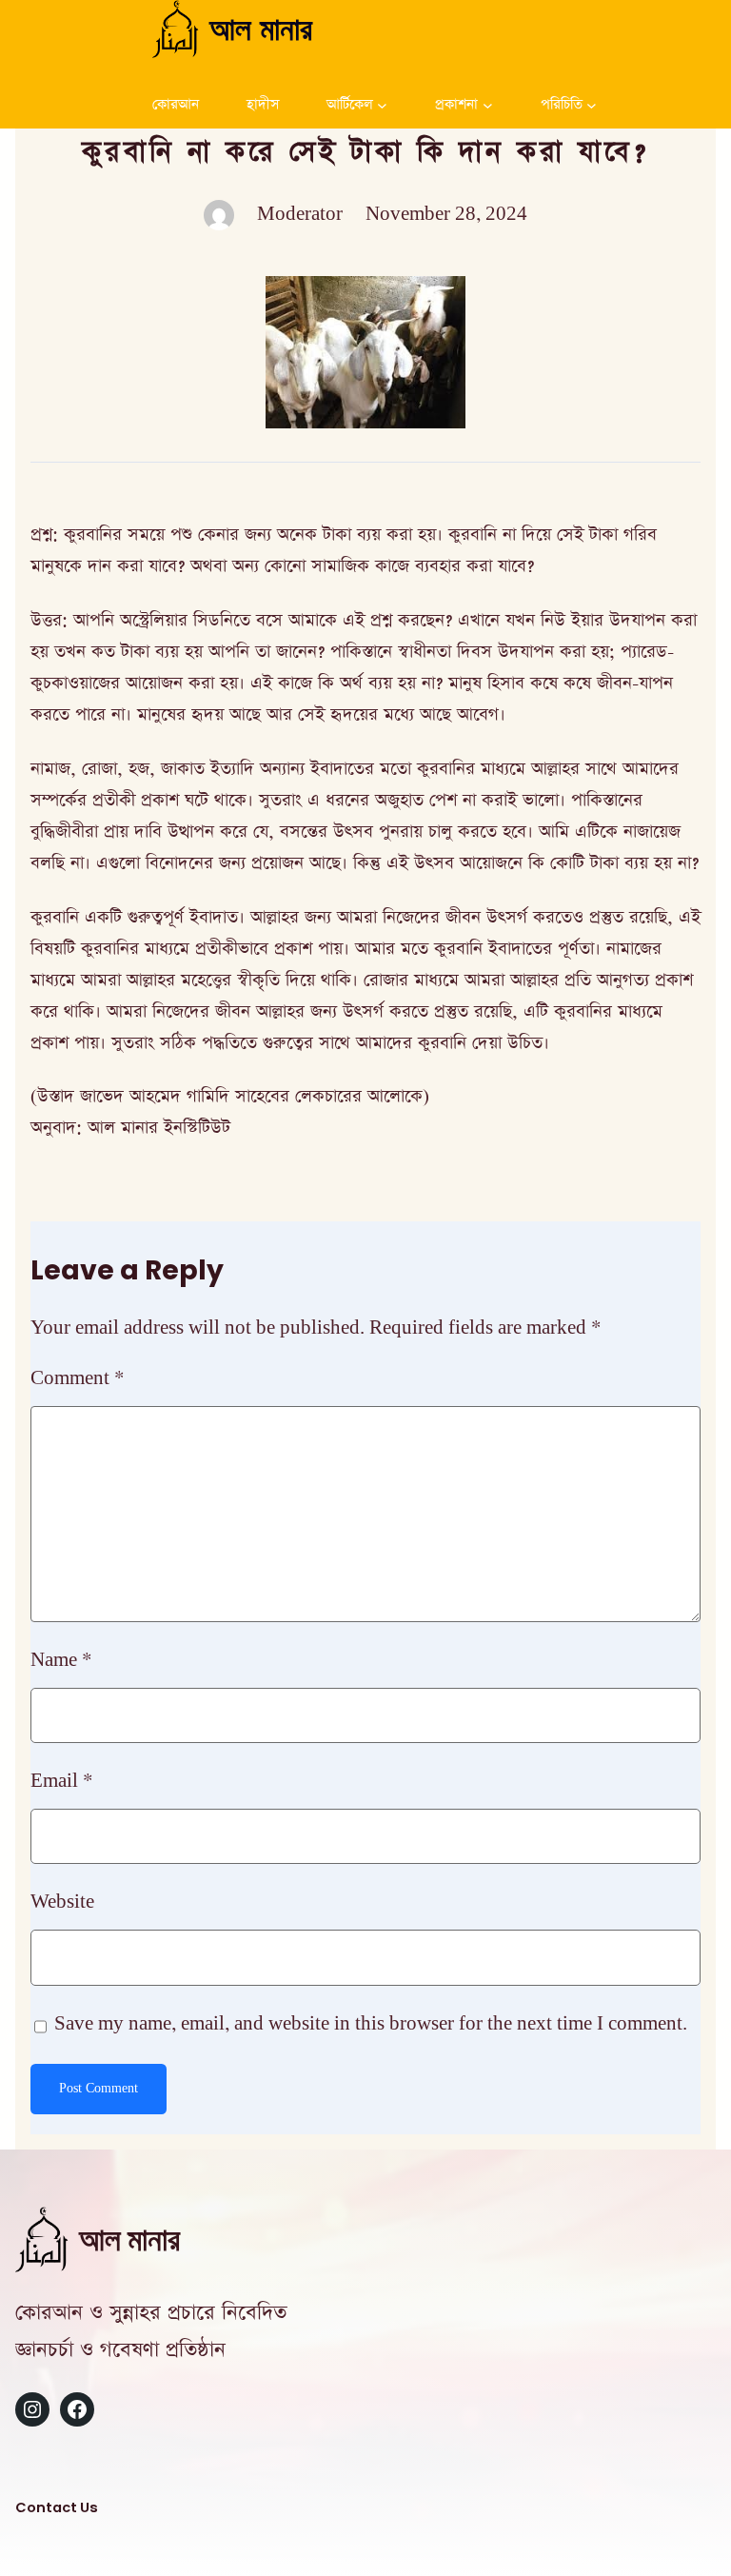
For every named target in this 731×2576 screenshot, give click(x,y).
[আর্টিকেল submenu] (382, 104)
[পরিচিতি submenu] (592, 104)
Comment (78, 1378)
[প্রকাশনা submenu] (488, 104)
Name (61, 1660)
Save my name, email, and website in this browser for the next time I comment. (371, 2024)
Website (62, 1902)
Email (62, 1781)
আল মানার (261, 29)
